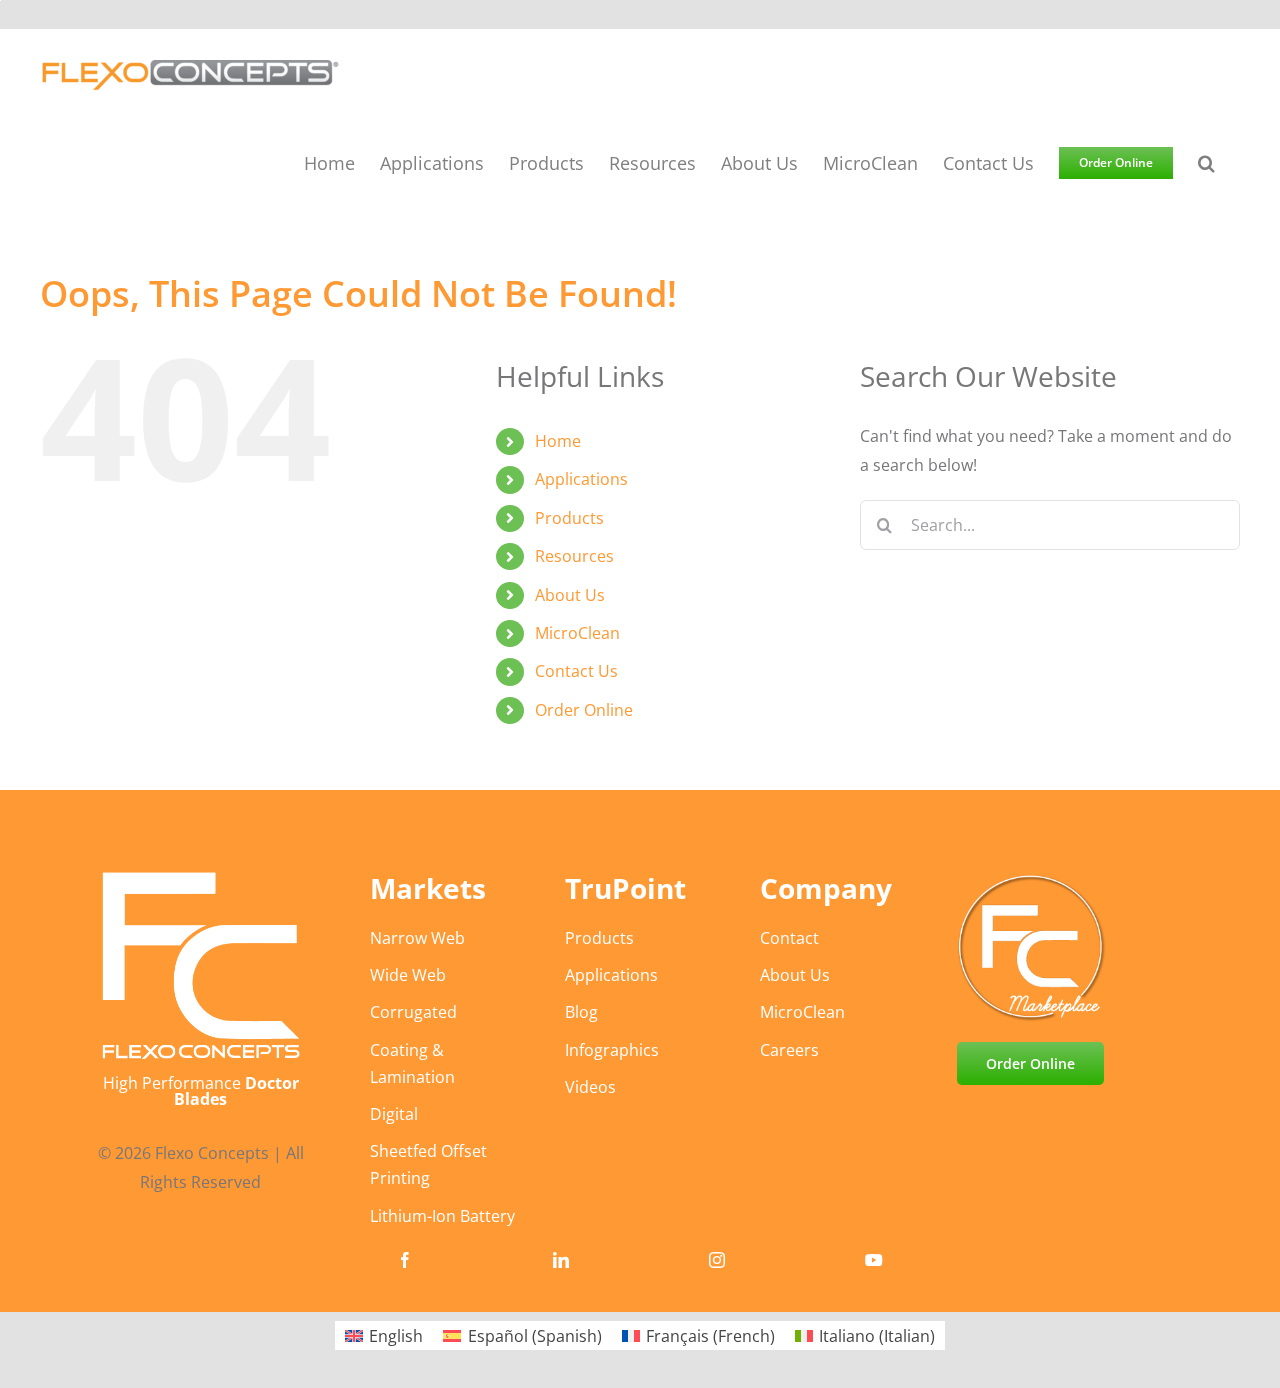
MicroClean (577, 633)
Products (569, 518)
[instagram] (717, 1260)
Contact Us (576, 671)
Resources (574, 556)
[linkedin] (561, 1260)
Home (558, 441)
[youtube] (874, 1260)
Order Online (584, 710)
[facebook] (405, 1260)
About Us (570, 595)
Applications (581, 479)
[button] (1206, 162)
